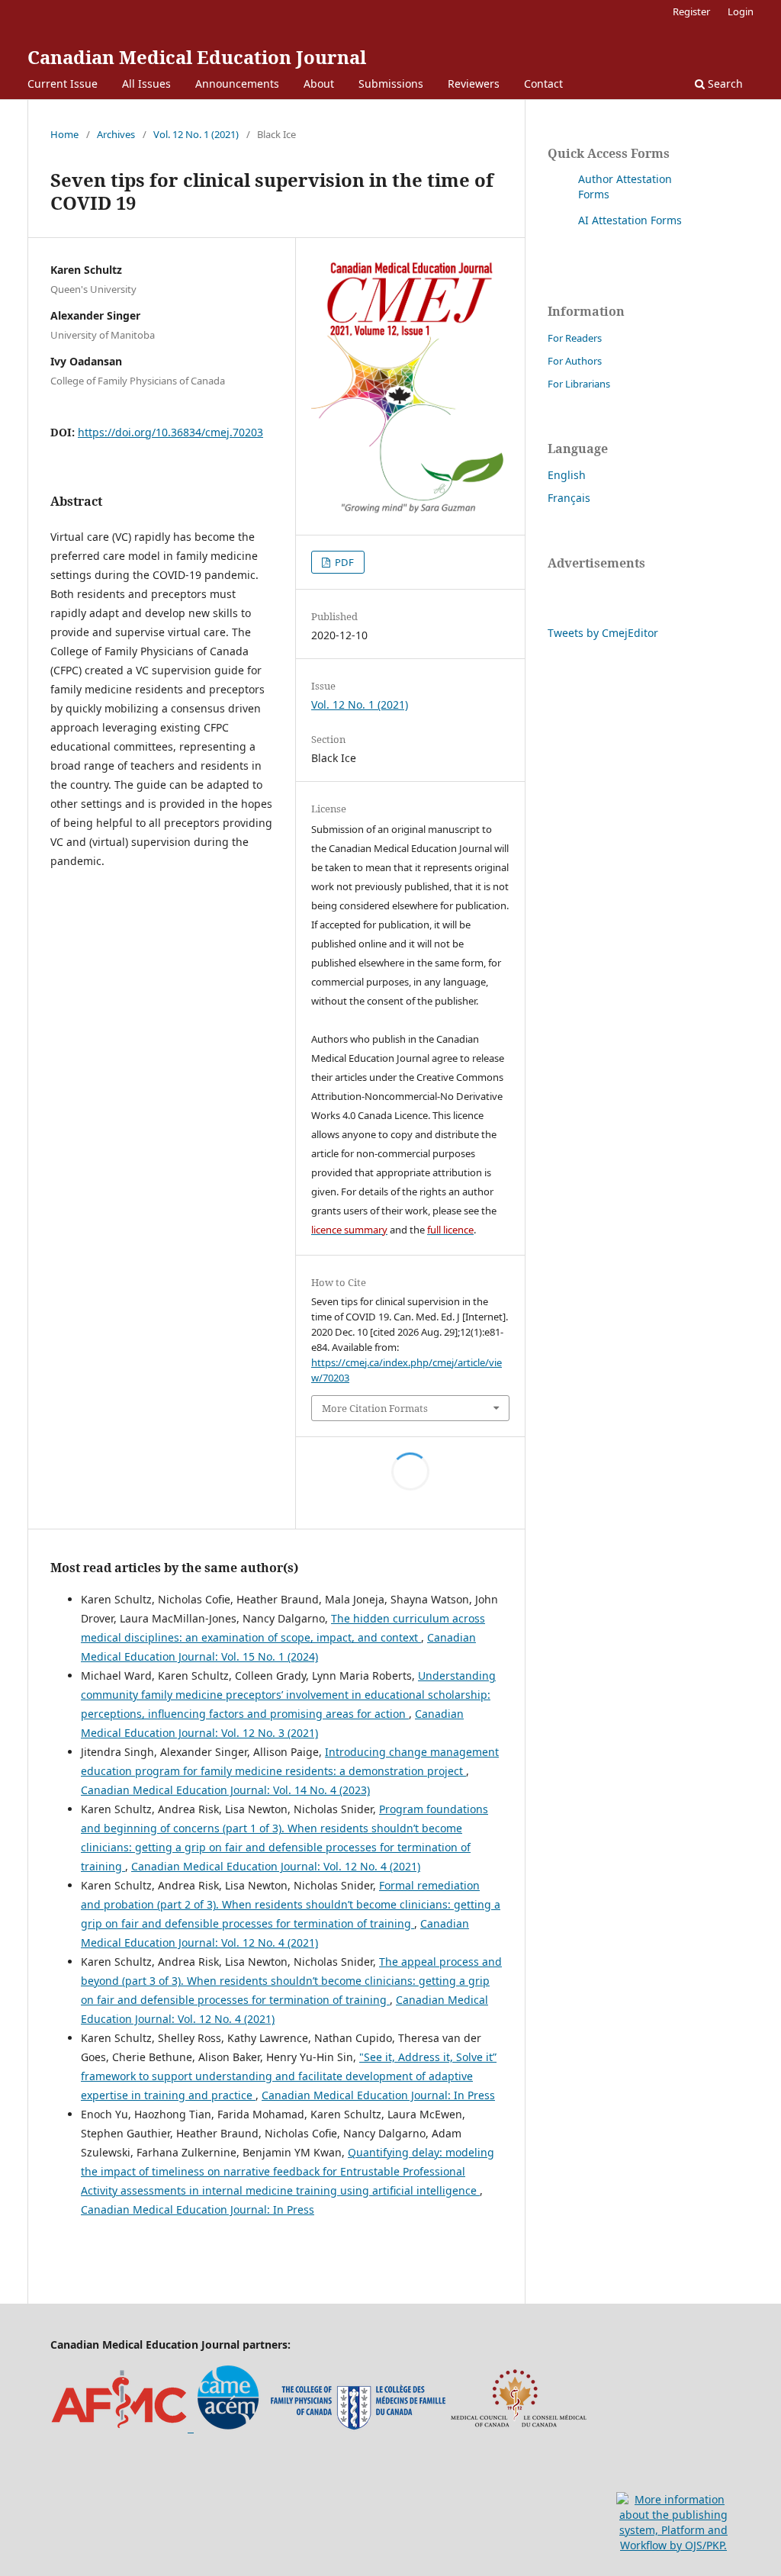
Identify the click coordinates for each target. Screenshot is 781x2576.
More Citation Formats (375, 1408)
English (567, 475)
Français (569, 498)
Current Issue (63, 84)
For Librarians (579, 384)
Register (691, 11)
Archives (116, 134)
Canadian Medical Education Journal (197, 57)
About (319, 84)
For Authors (575, 361)
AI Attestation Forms (630, 220)
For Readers (575, 338)
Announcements (237, 84)
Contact (543, 84)
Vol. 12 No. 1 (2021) (196, 134)
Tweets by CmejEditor (603, 633)
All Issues (146, 84)
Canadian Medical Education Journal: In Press (378, 2095)
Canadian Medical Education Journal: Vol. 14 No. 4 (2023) (225, 1790)
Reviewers (474, 84)
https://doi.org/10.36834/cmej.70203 (170, 432)
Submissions (391, 84)
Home (64, 134)
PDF (343, 562)
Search (724, 84)
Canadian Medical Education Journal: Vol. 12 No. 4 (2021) (276, 1866)
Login (741, 11)
